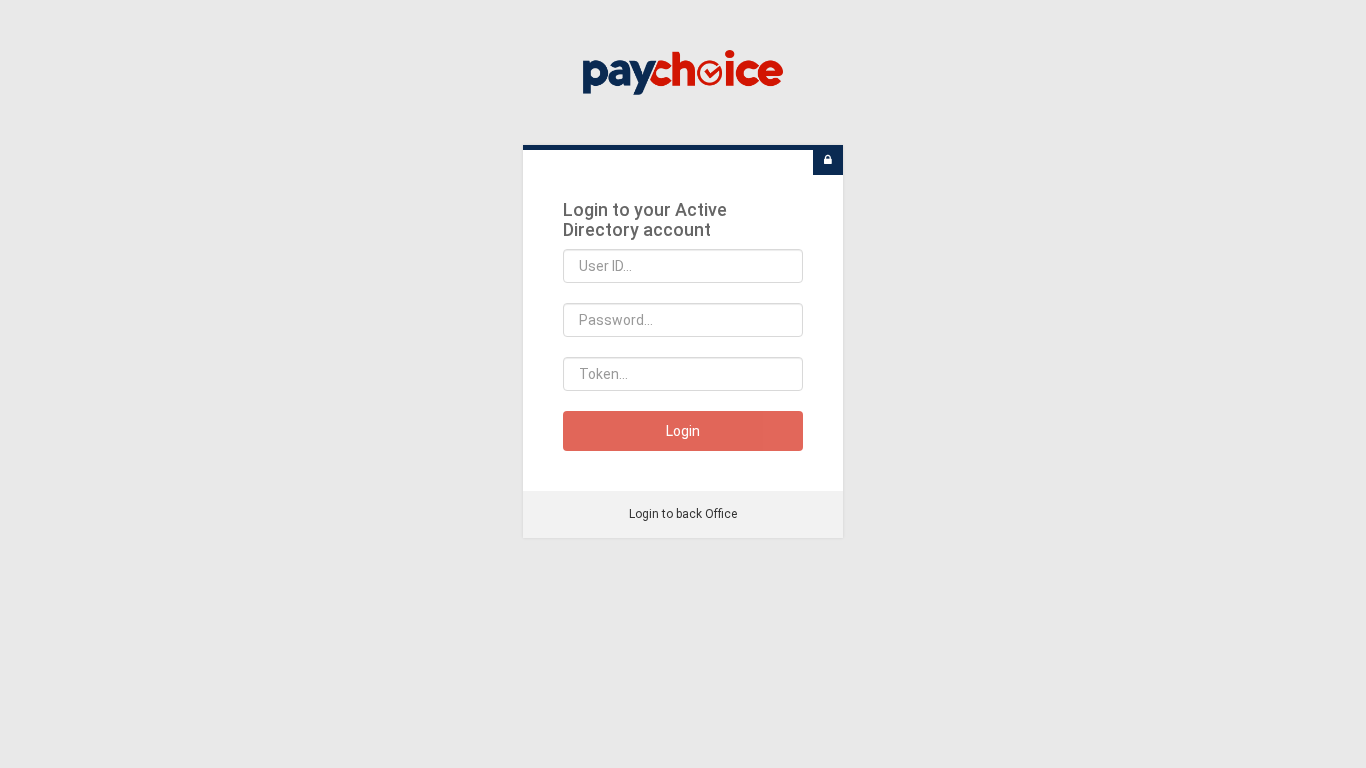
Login (683, 431)
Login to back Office (683, 514)
